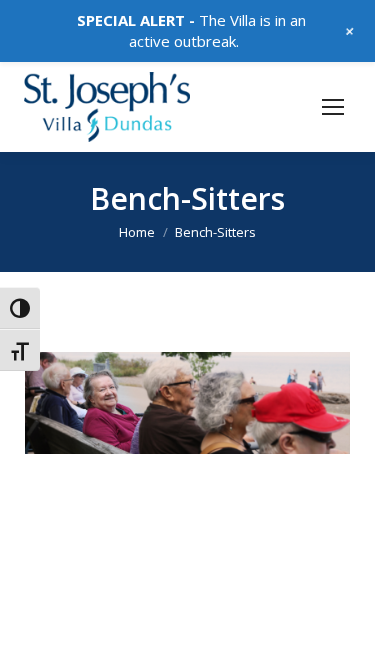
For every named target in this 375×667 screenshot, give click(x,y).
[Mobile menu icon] (333, 107)
